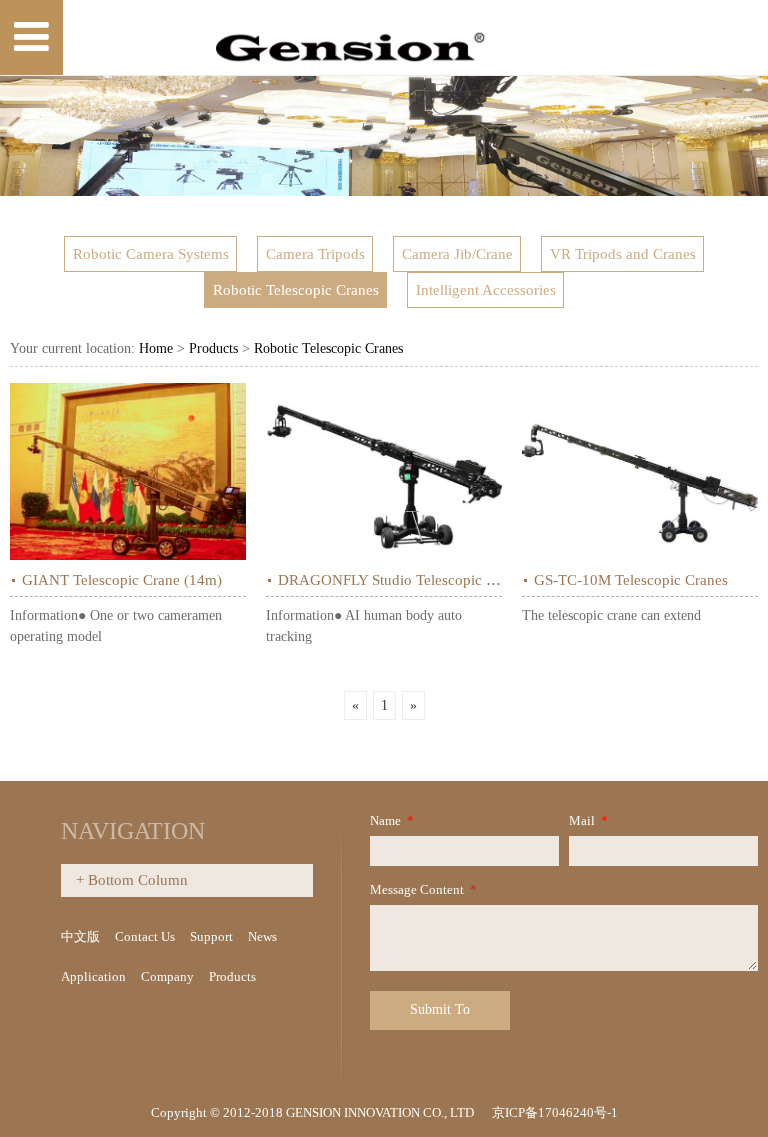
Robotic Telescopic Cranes (296, 290)
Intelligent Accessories (486, 290)
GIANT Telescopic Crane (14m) (122, 579)
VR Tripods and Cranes (623, 254)
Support (211, 936)
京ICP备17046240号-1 (555, 1112)
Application (93, 976)
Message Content (423, 889)
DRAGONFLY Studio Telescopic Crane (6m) (417, 579)
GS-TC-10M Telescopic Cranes (631, 579)
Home (156, 348)
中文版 (80, 936)
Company (167, 976)
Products (213, 348)
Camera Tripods (315, 254)
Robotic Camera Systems (151, 254)
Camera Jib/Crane (457, 254)
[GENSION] (384, 38)
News (262, 936)
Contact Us (145, 936)
